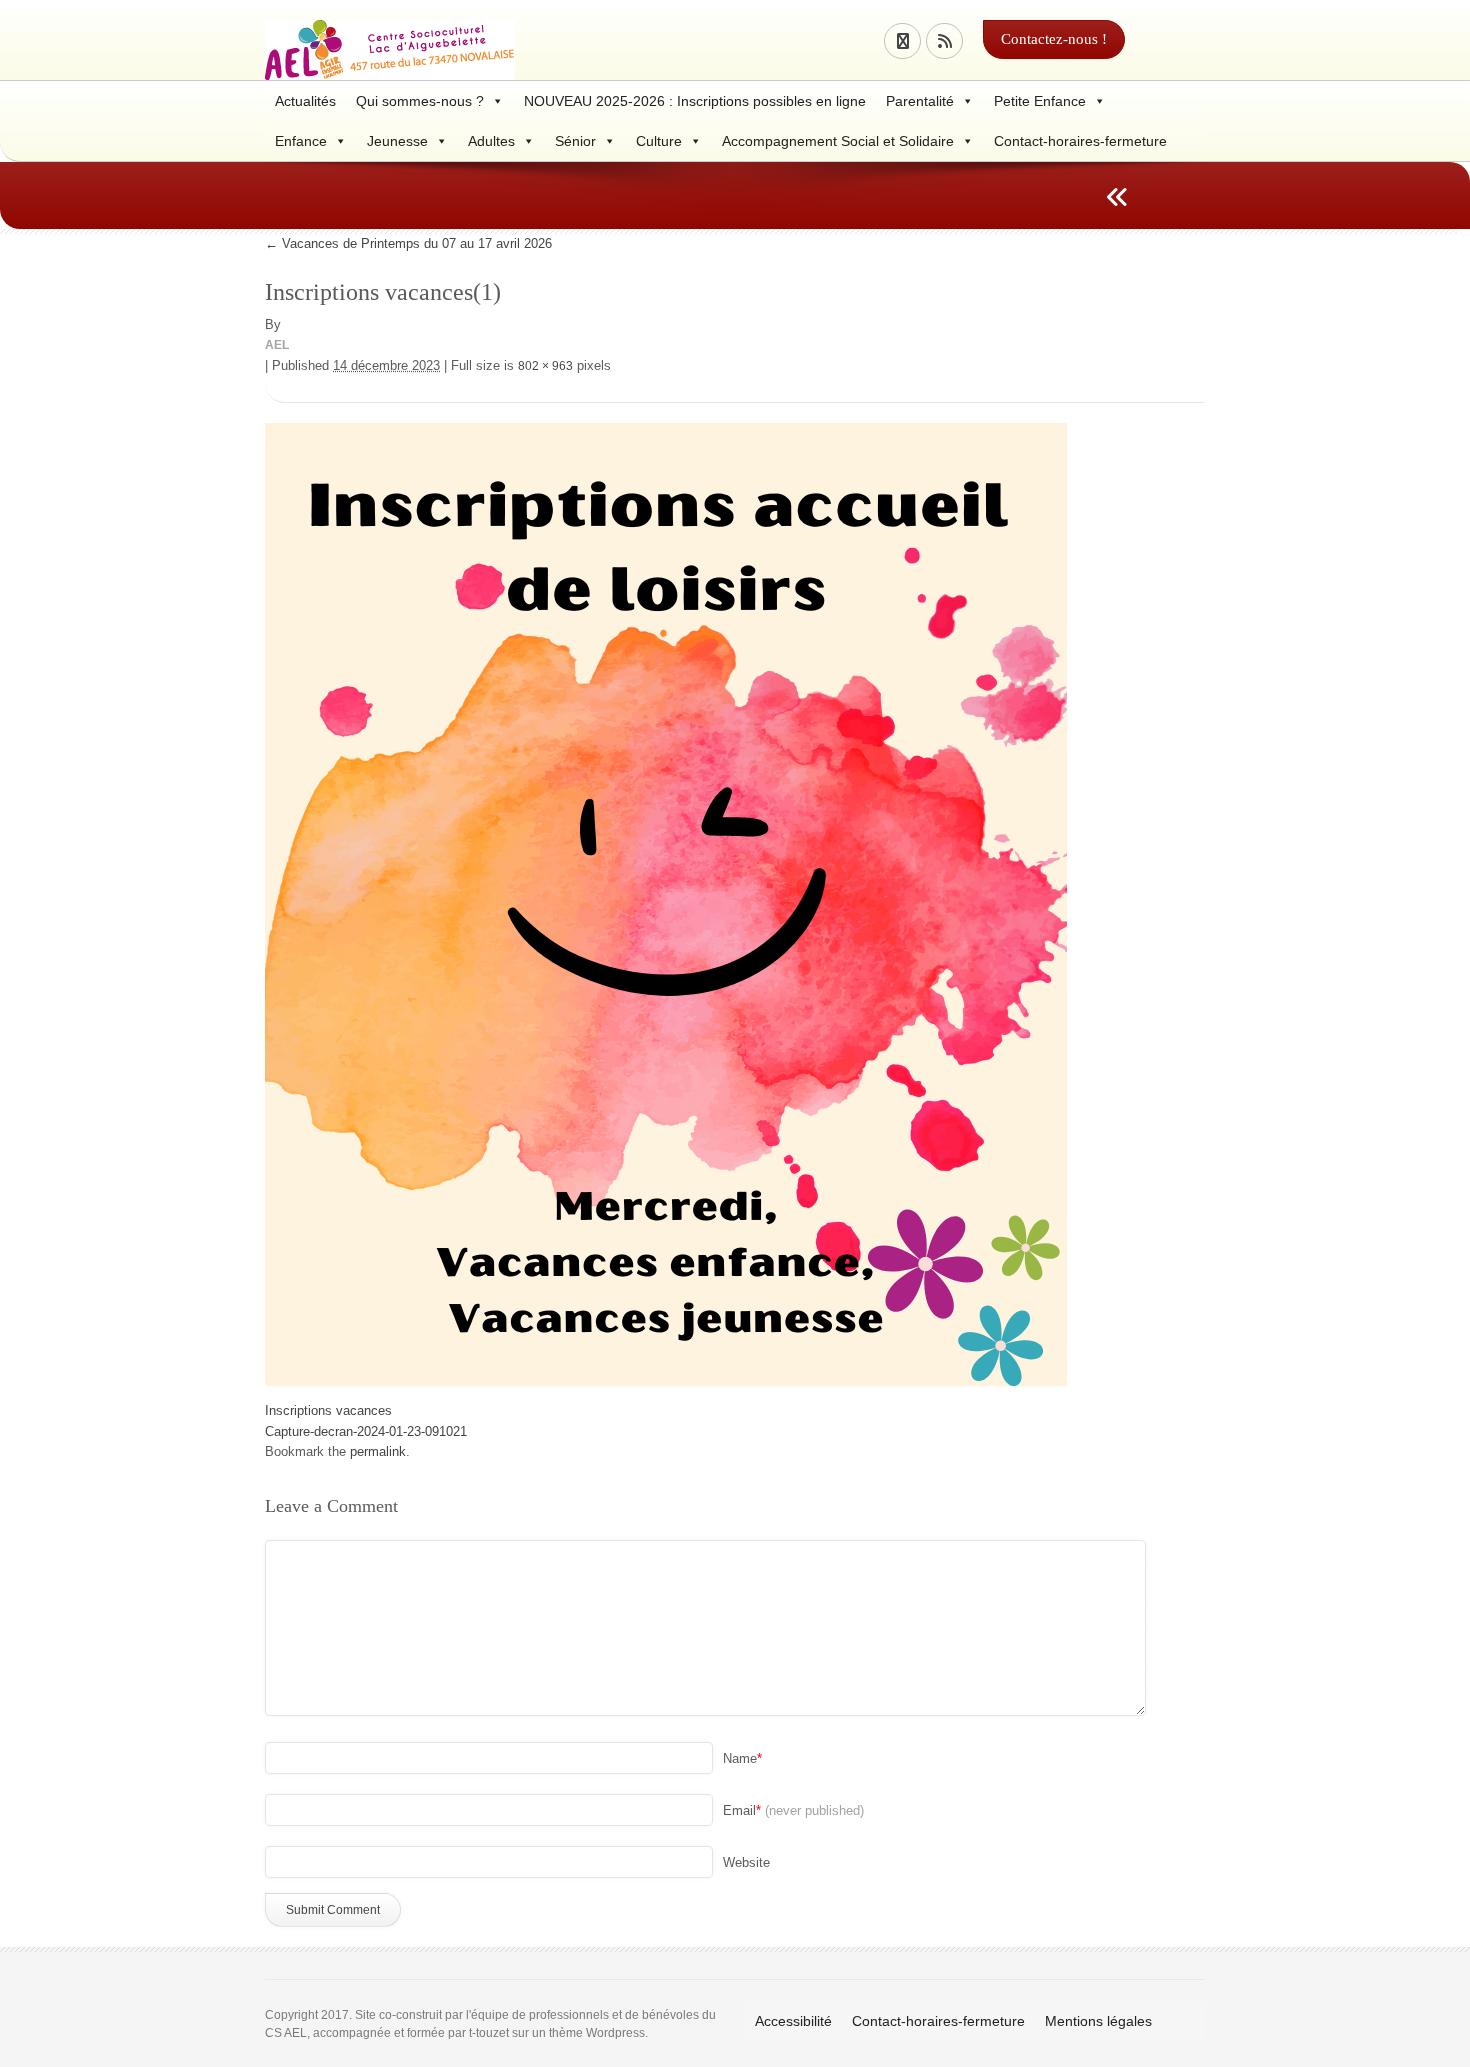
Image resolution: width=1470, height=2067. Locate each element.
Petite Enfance (1040, 101)
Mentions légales (1098, 2021)
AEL (277, 345)
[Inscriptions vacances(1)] (666, 902)
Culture (659, 141)
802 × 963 (545, 366)
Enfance (301, 141)
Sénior (575, 141)
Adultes (491, 141)
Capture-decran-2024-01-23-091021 (366, 1431)
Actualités (305, 101)
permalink (378, 1451)
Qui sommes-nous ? (420, 101)
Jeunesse (397, 141)
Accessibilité (793, 2021)
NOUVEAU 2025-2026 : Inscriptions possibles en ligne (695, 101)
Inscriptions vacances (328, 1410)
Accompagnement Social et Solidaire (838, 141)
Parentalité (920, 101)
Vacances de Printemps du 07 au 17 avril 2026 (408, 243)
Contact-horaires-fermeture (1080, 141)
